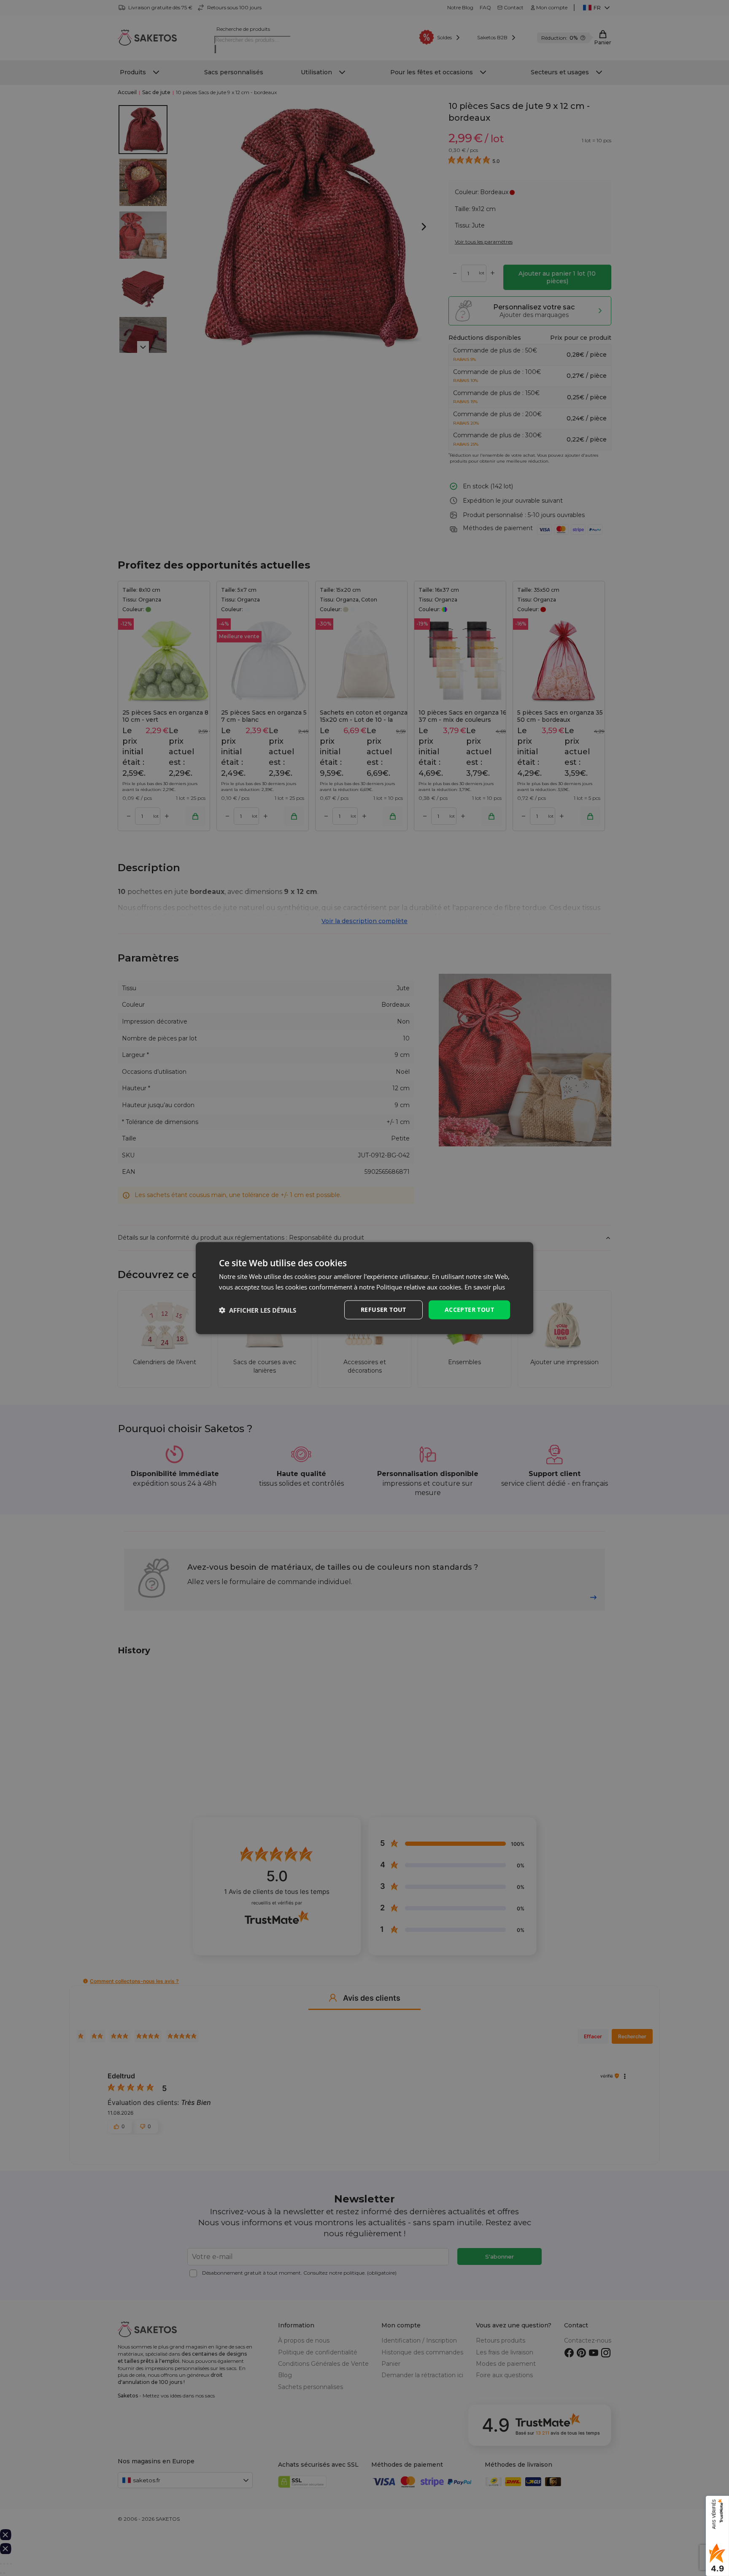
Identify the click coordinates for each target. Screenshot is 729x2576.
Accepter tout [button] (469, 1310)
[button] (258, 1310)
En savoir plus (485, 1287)
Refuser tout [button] (383, 1310)
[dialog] (364, 1288)
